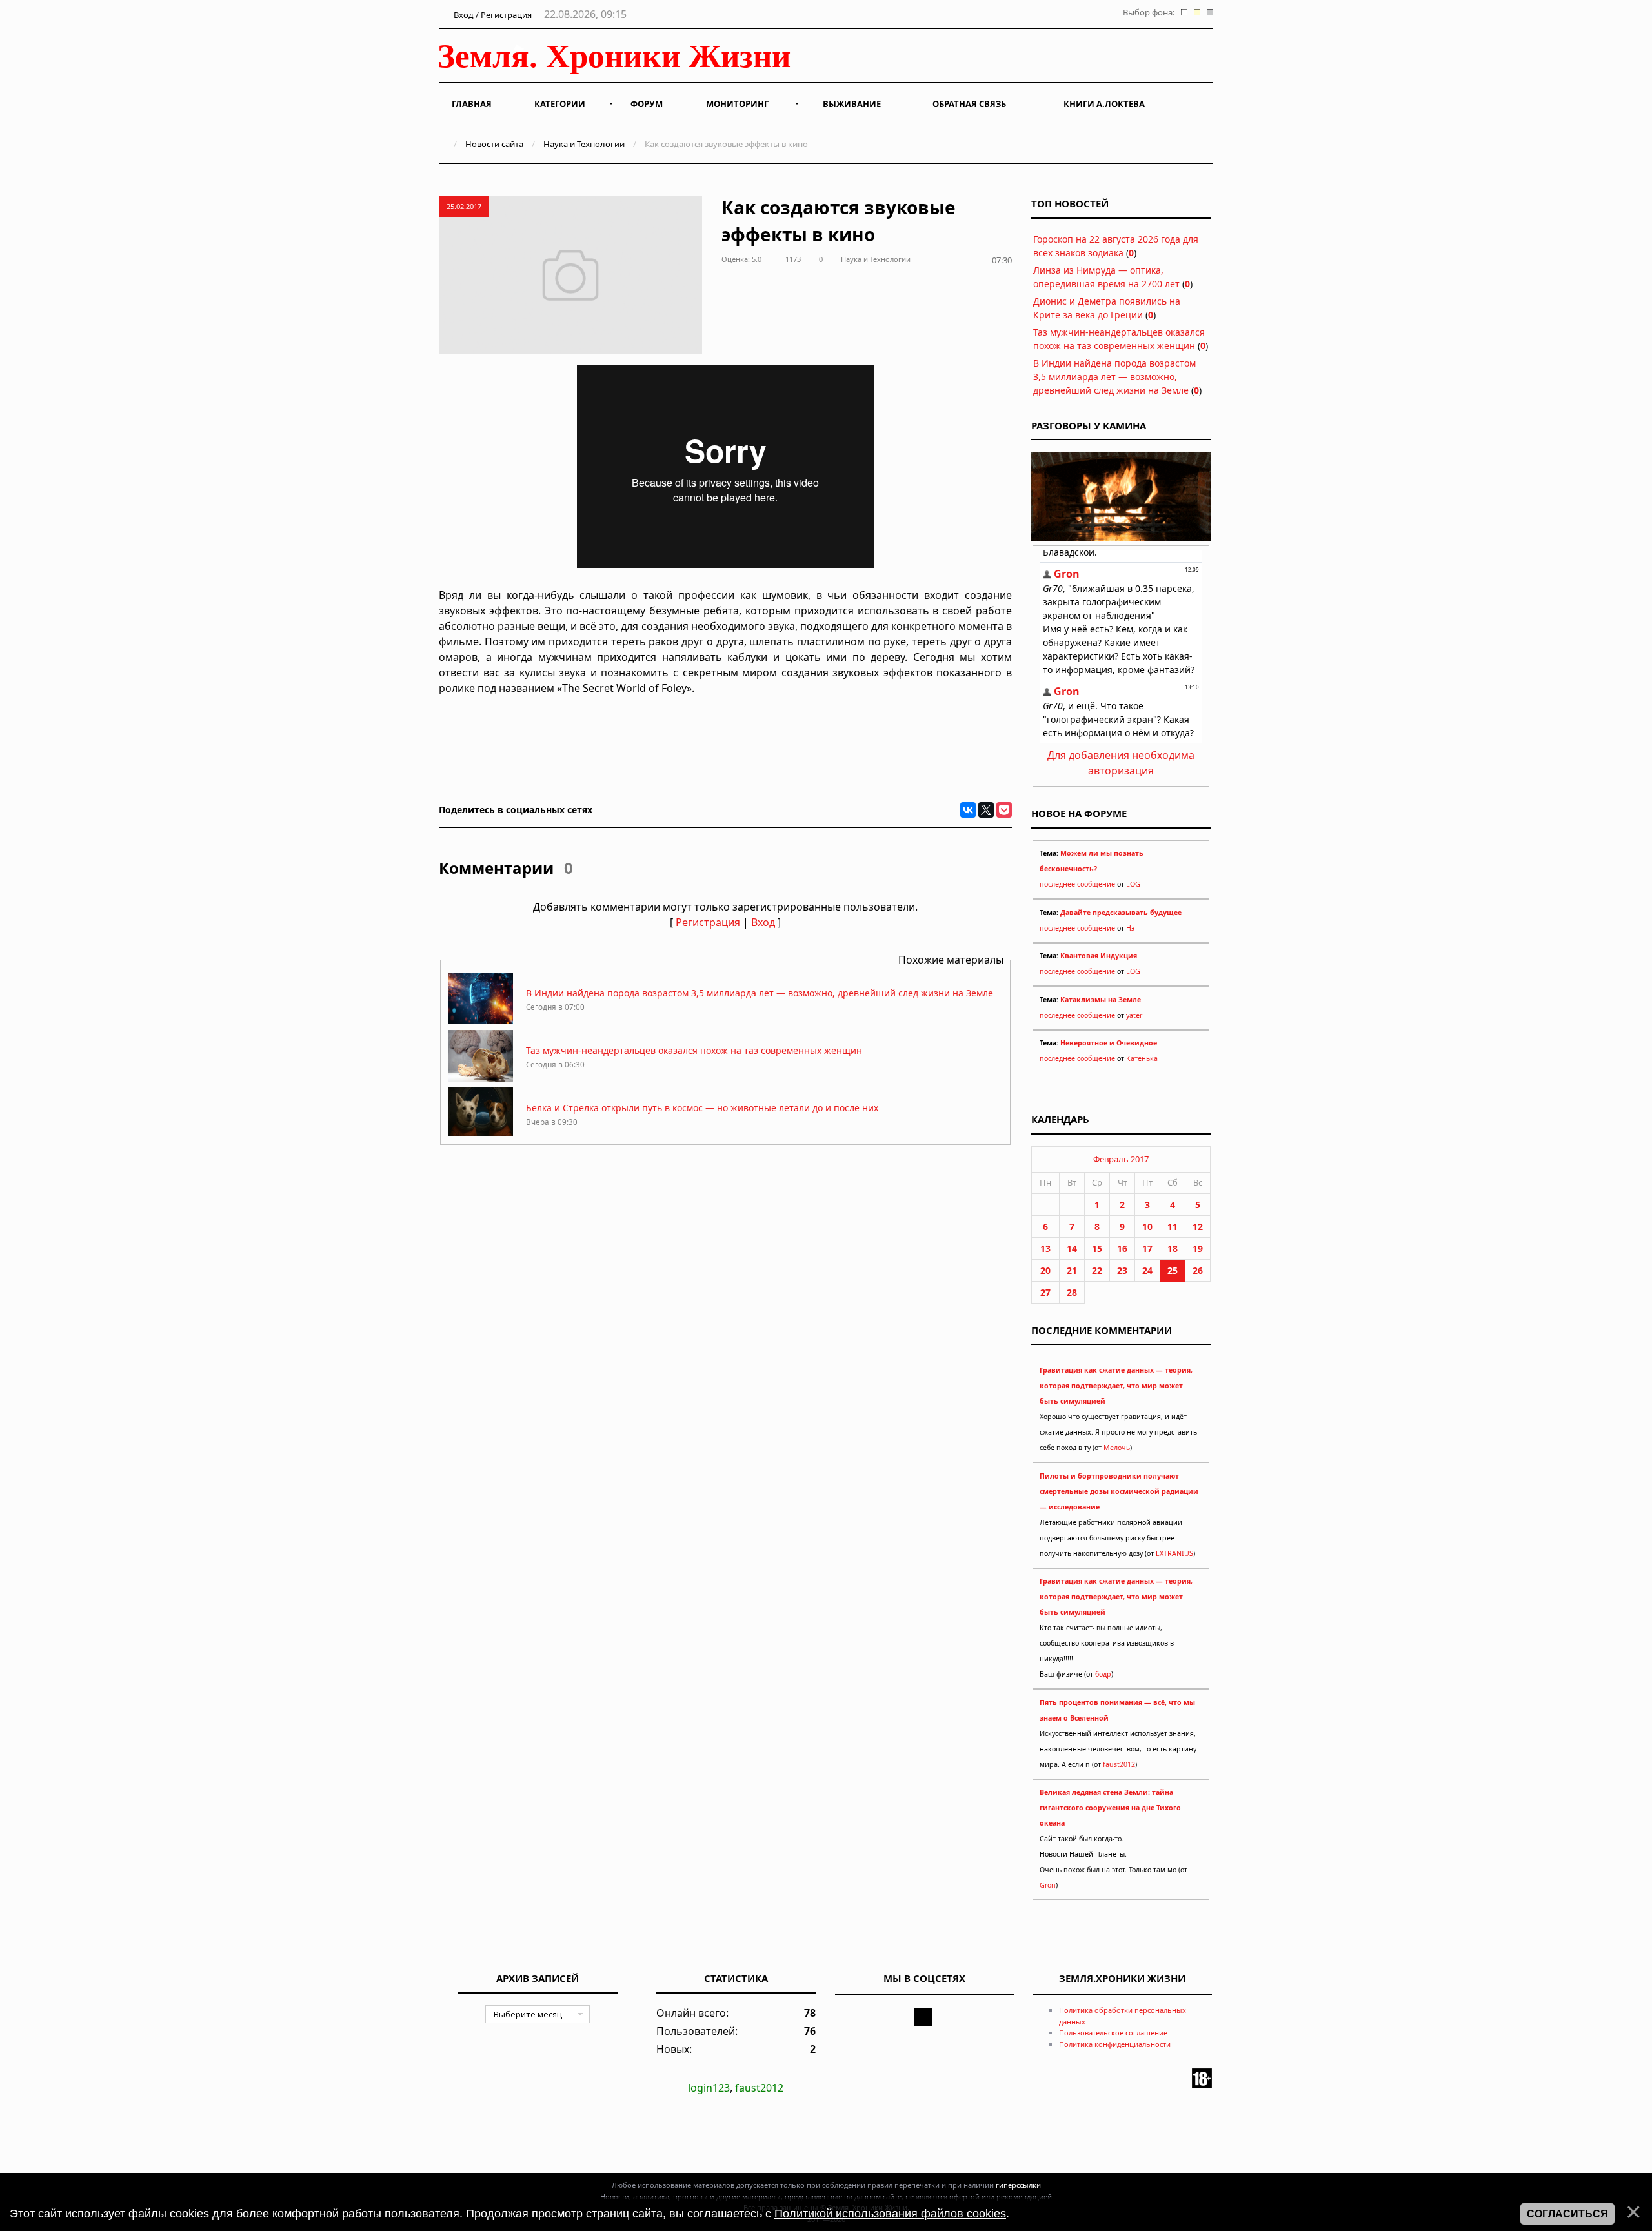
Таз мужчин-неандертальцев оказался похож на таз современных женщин (694, 1050)
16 (1122, 1248)
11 (1173, 1227)
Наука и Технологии (584, 144)
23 (1122, 1270)
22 (1097, 1270)
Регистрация (708, 922)
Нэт (1132, 928)
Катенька (1142, 1058)
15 (1097, 1248)
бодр (1103, 1674)
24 (1147, 1270)
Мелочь (1117, 1448)
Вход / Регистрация (492, 15)
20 (1045, 1270)
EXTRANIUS (1174, 1553)
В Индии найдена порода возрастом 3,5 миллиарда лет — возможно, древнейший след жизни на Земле (760, 993)
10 (1147, 1227)
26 (1198, 1270)
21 (1072, 1270)
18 (1173, 1248)
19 (1198, 1248)
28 (1072, 1292)
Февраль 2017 (1121, 1159)
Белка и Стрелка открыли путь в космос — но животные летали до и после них (702, 1108)
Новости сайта (494, 144)
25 (1173, 1270)
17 (1147, 1248)
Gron (1048, 1885)
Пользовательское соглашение (1113, 2033)
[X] (986, 810)
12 (1198, 1227)
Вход (763, 922)
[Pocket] (1004, 810)
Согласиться (1567, 2214)
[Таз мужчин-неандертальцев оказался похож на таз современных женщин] (481, 1078)
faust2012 (1119, 1764)
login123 (709, 2088)
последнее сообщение (1077, 884)
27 (1045, 1292)
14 (1072, 1248)
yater (1134, 1015)
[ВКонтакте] (968, 810)
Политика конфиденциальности (1115, 2044)
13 (1045, 1248)
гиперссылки (1018, 2185)
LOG (1133, 884)
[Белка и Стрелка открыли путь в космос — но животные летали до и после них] (481, 1136)
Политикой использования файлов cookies (890, 2214)
